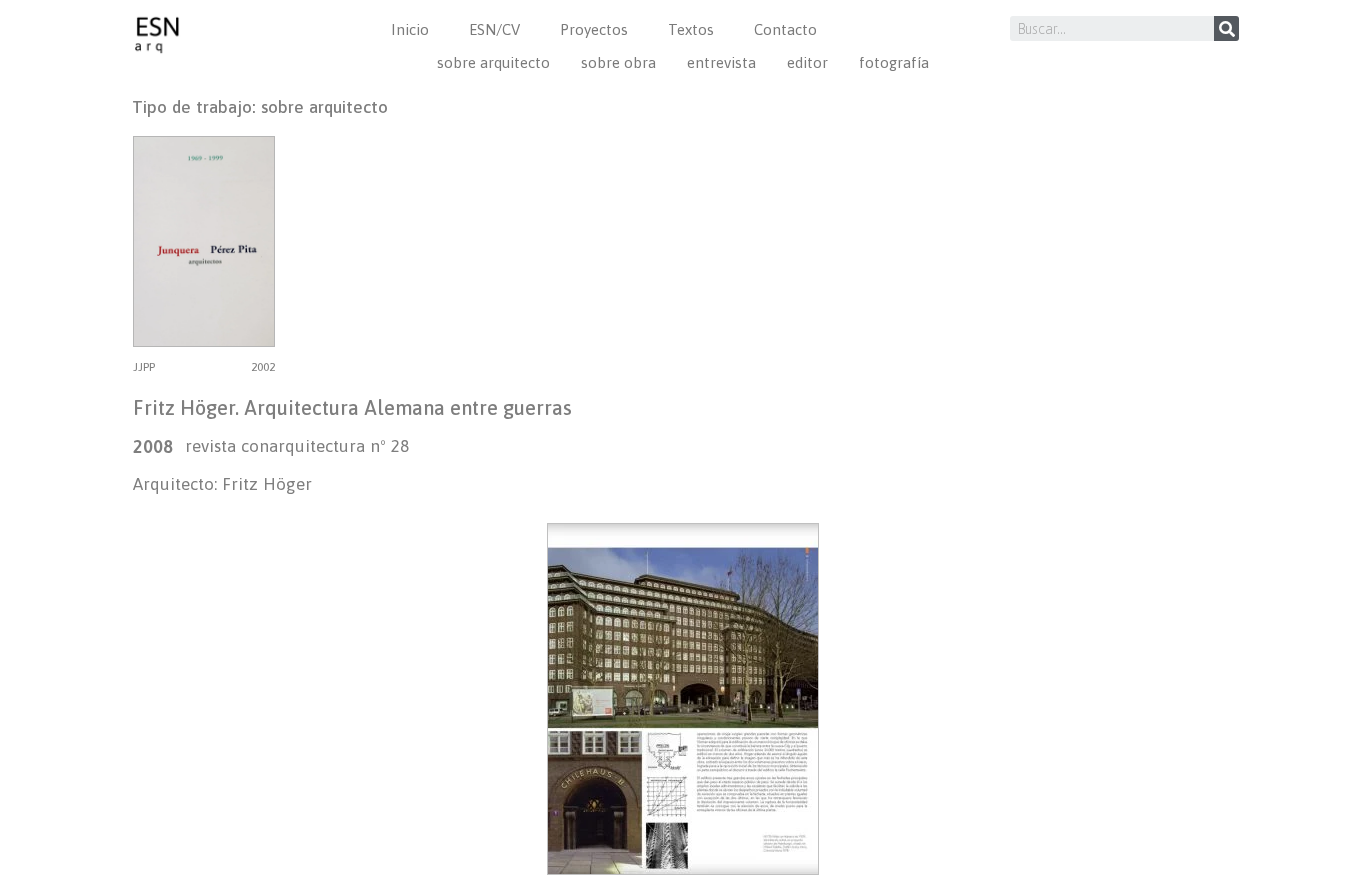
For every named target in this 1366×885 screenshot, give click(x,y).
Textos (691, 29)
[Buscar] (1226, 28)
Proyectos (594, 29)
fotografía (894, 62)
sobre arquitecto (493, 62)
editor (807, 62)
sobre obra (618, 62)
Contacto (785, 29)
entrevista (721, 62)
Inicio (410, 29)
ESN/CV (494, 29)
